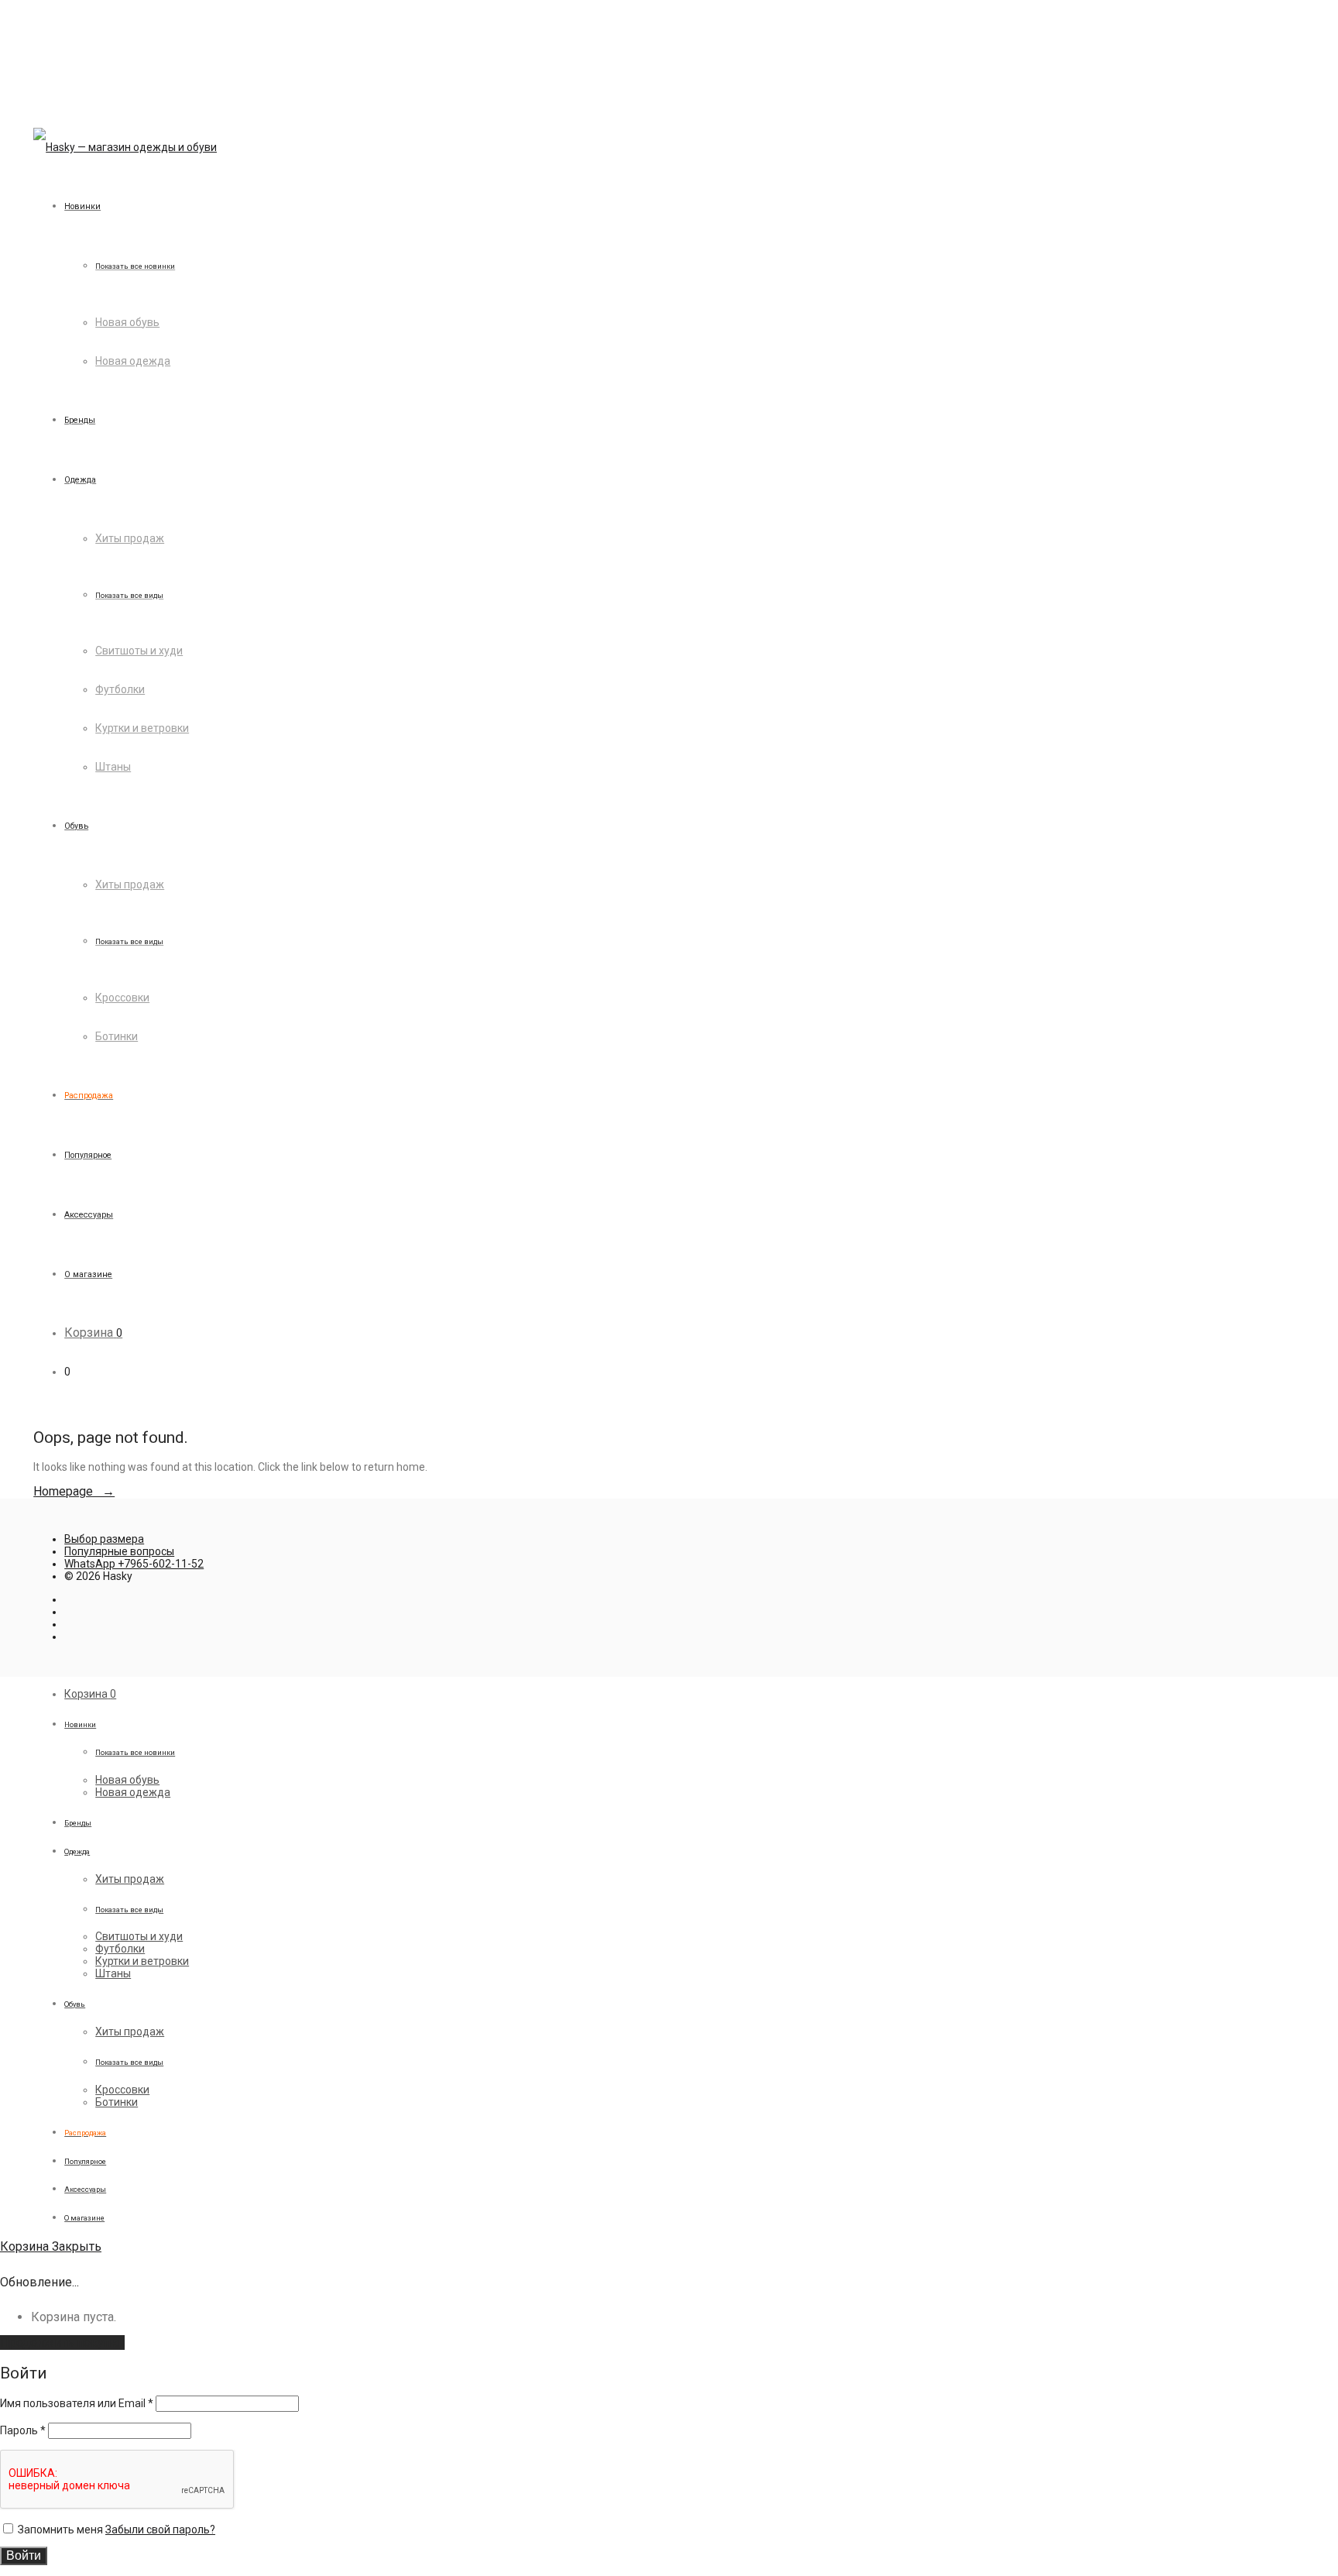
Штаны (113, 767)
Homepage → (74, 1491)
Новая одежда (133, 361)
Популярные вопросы (119, 1551)
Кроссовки (122, 998)
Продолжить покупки (62, 2342)
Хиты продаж (130, 538)
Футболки (120, 689)
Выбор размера (104, 1539)
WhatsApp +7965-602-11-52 (134, 1564)
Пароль (23, 2430)
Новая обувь (127, 322)
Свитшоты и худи (139, 651)
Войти (24, 2555)
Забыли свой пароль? (160, 2530)
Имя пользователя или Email (77, 2403)
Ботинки (117, 1036)
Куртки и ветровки (142, 728)
